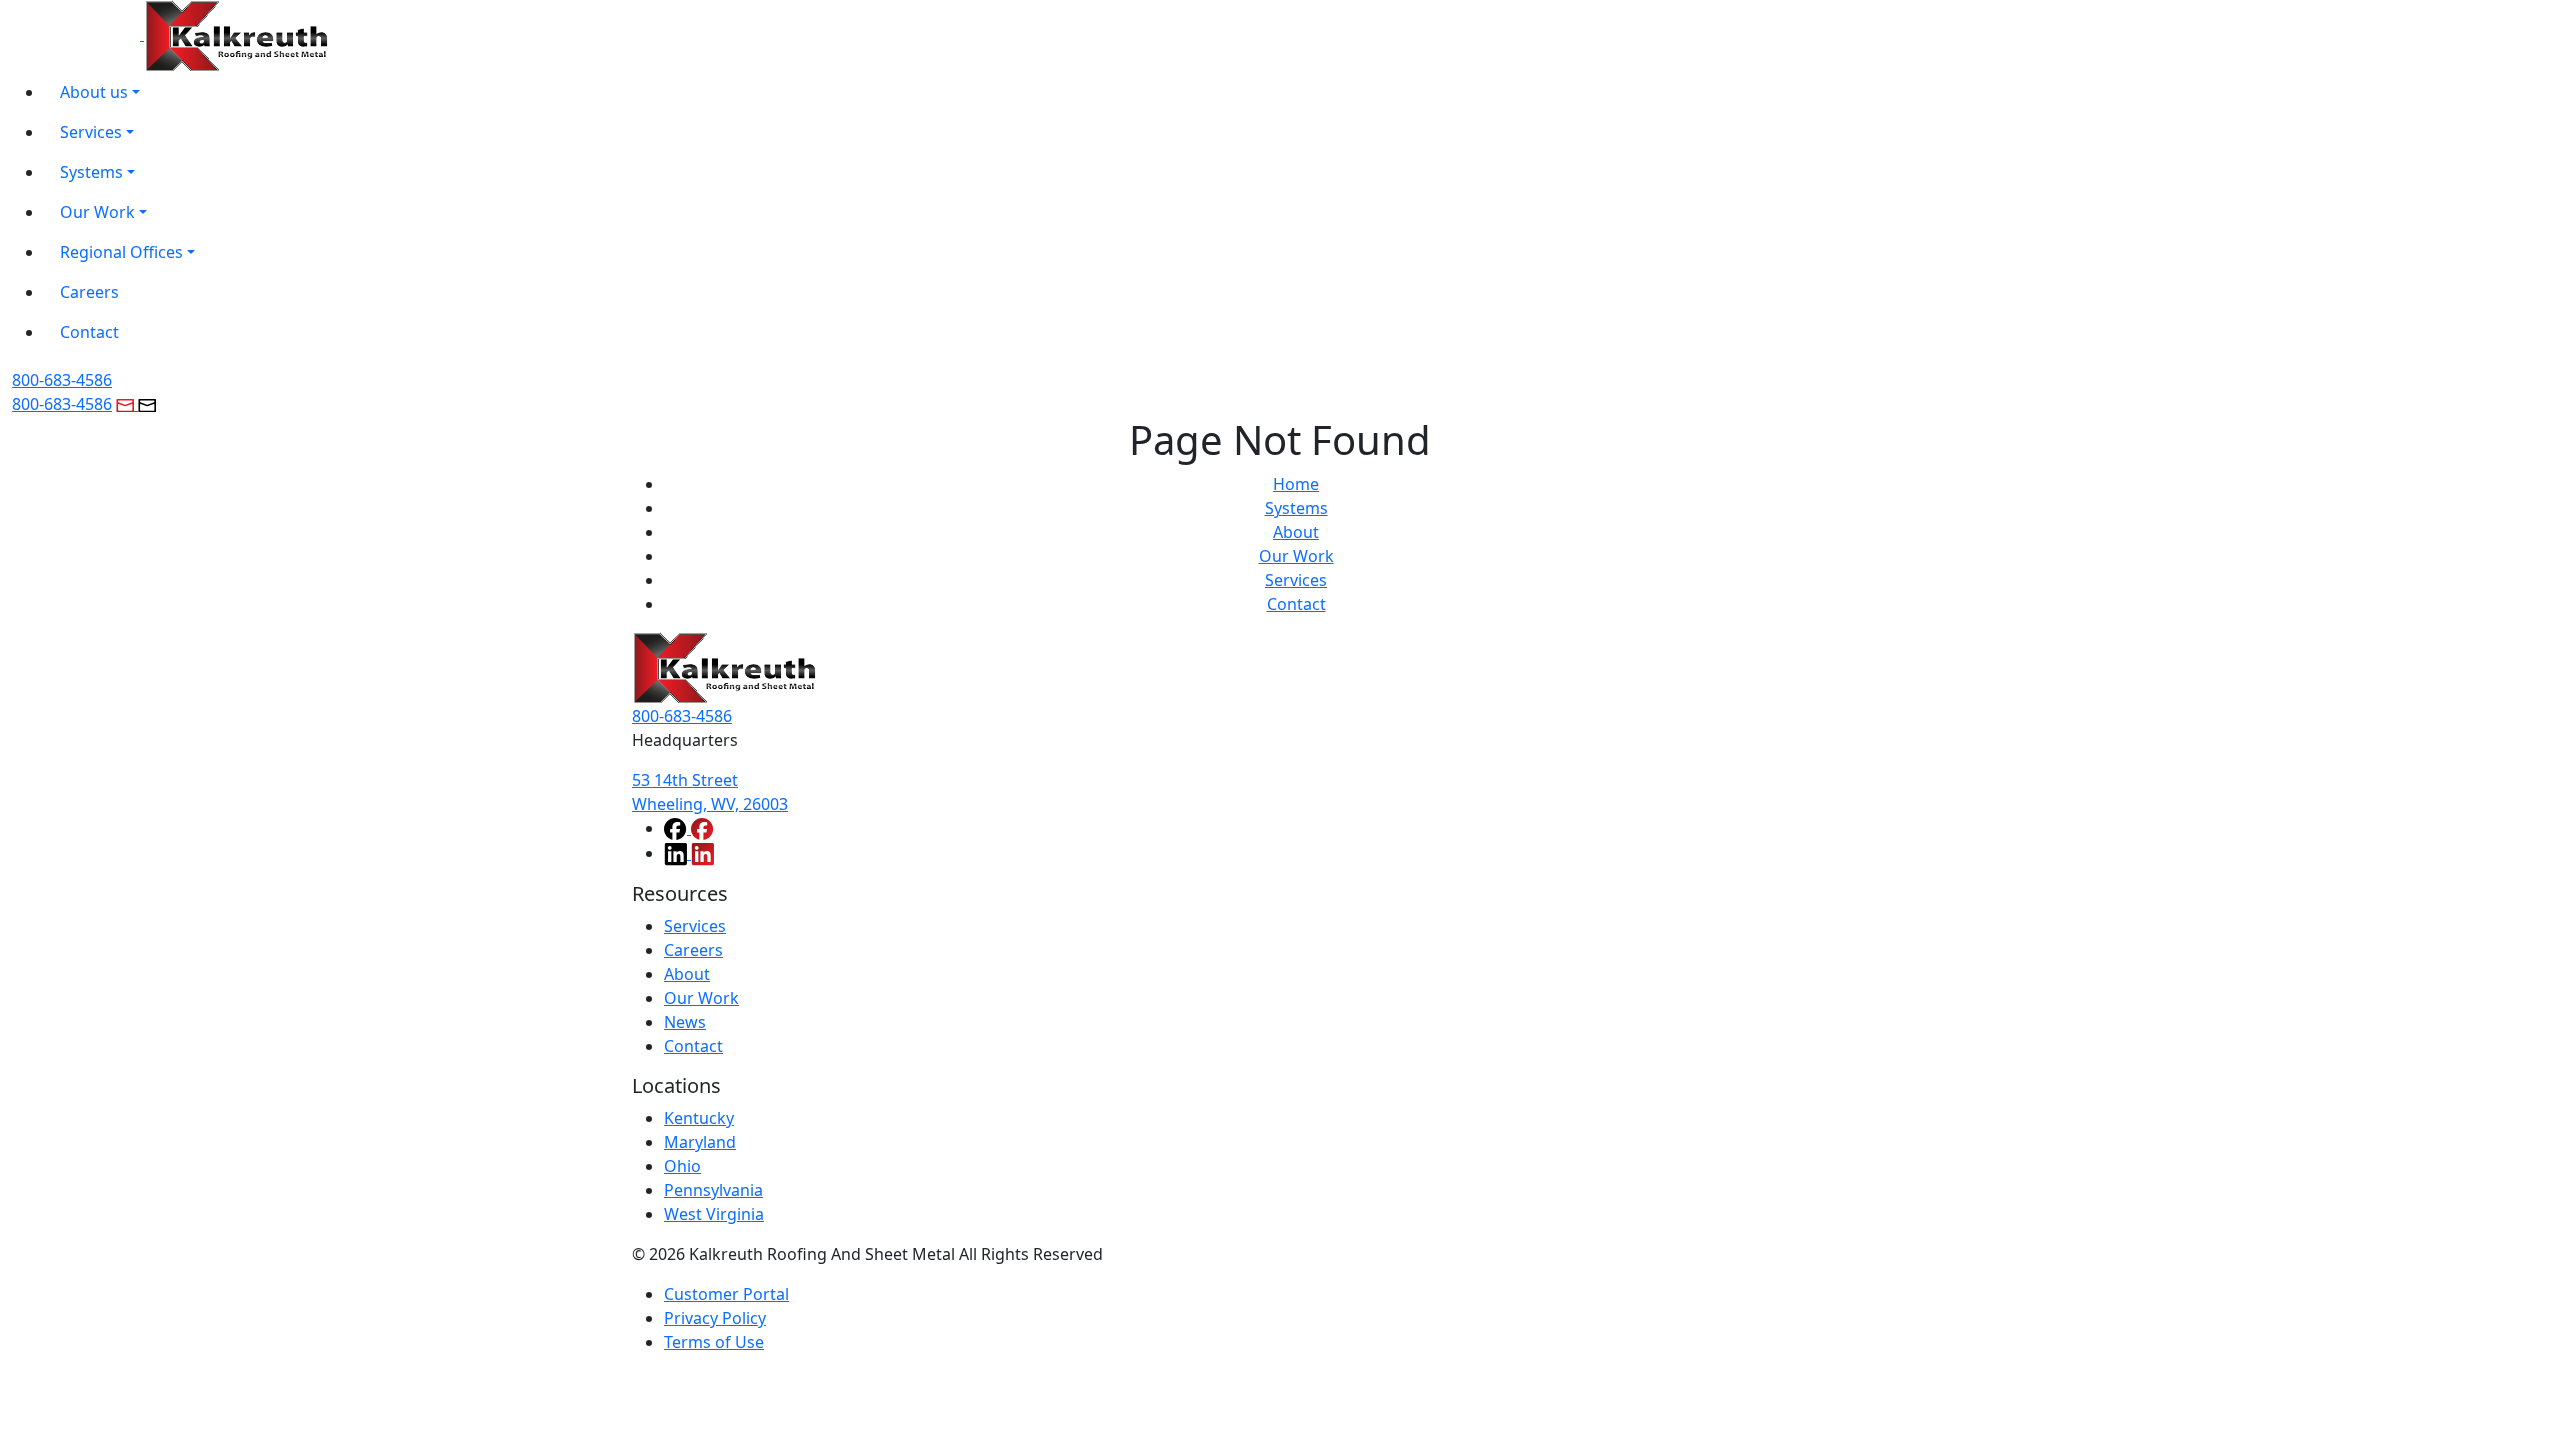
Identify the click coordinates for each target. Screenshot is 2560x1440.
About (1296, 532)
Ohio (682, 1166)
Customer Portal (726, 1294)
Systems (1296, 508)
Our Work (1296, 556)
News (685, 1022)
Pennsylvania (713, 1190)
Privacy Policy (715, 1318)
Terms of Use (714, 1342)
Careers (693, 950)
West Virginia (714, 1214)
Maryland (700, 1142)
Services (1296, 580)
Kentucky (699, 1118)
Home (1296, 484)
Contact (1296, 604)
